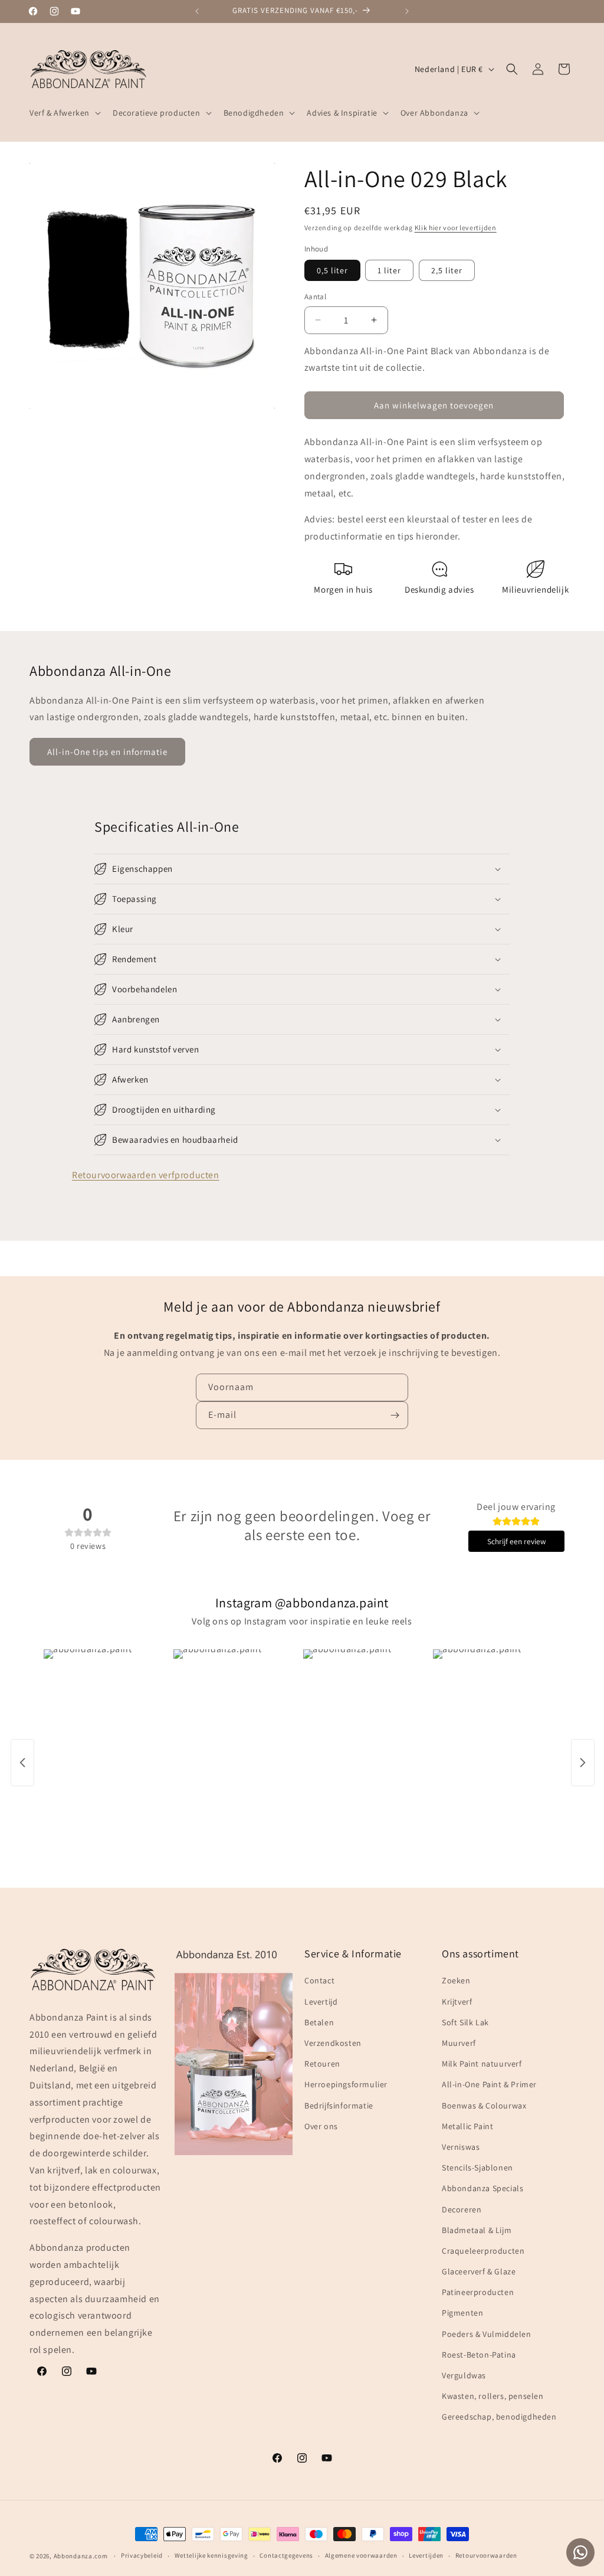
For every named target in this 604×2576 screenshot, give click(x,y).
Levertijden (426, 2555)
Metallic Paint (467, 2126)
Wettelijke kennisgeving (211, 2555)
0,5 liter (332, 270)
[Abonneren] (395, 1415)
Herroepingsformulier (346, 2084)
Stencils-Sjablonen (477, 2168)
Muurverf (459, 2043)
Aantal (315, 297)
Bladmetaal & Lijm (477, 2230)
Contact (319, 1980)
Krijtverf (457, 2002)
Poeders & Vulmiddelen (487, 2334)
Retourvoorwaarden (486, 2555)
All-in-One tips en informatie (107, 752)
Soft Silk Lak (465, 2022)
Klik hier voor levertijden (456, 228)
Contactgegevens (286, 2555)
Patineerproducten (478, 2292)
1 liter (389, 270)
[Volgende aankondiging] (407, 11)
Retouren (322, 2064)
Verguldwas (464, 2375)
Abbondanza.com (81, 2556)
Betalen (319, 2022)
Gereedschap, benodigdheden (499, 2417)
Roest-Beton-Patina (479, 2355)
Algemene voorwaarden (361, 2555)
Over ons (321, 2126)
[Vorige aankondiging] (197, 11)
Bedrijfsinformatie (339, 2106)
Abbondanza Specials (482, 2188)
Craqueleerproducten (483, 2251)
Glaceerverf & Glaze (479, 2271)
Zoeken (456, 1980)
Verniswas (461, 2147)
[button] (64, 113)
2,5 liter (447, 270)
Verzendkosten (333, 2043)
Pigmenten (462, 2313)
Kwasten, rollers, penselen (493, 2396)
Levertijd (321, 2002)
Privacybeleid (142, 2555)
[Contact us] (580, 2552)
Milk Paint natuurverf (482, 2064)
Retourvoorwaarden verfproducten (146, 1175)
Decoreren (462, 2209)
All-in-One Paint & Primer (489, 2084)
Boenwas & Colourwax (484, 2106)
